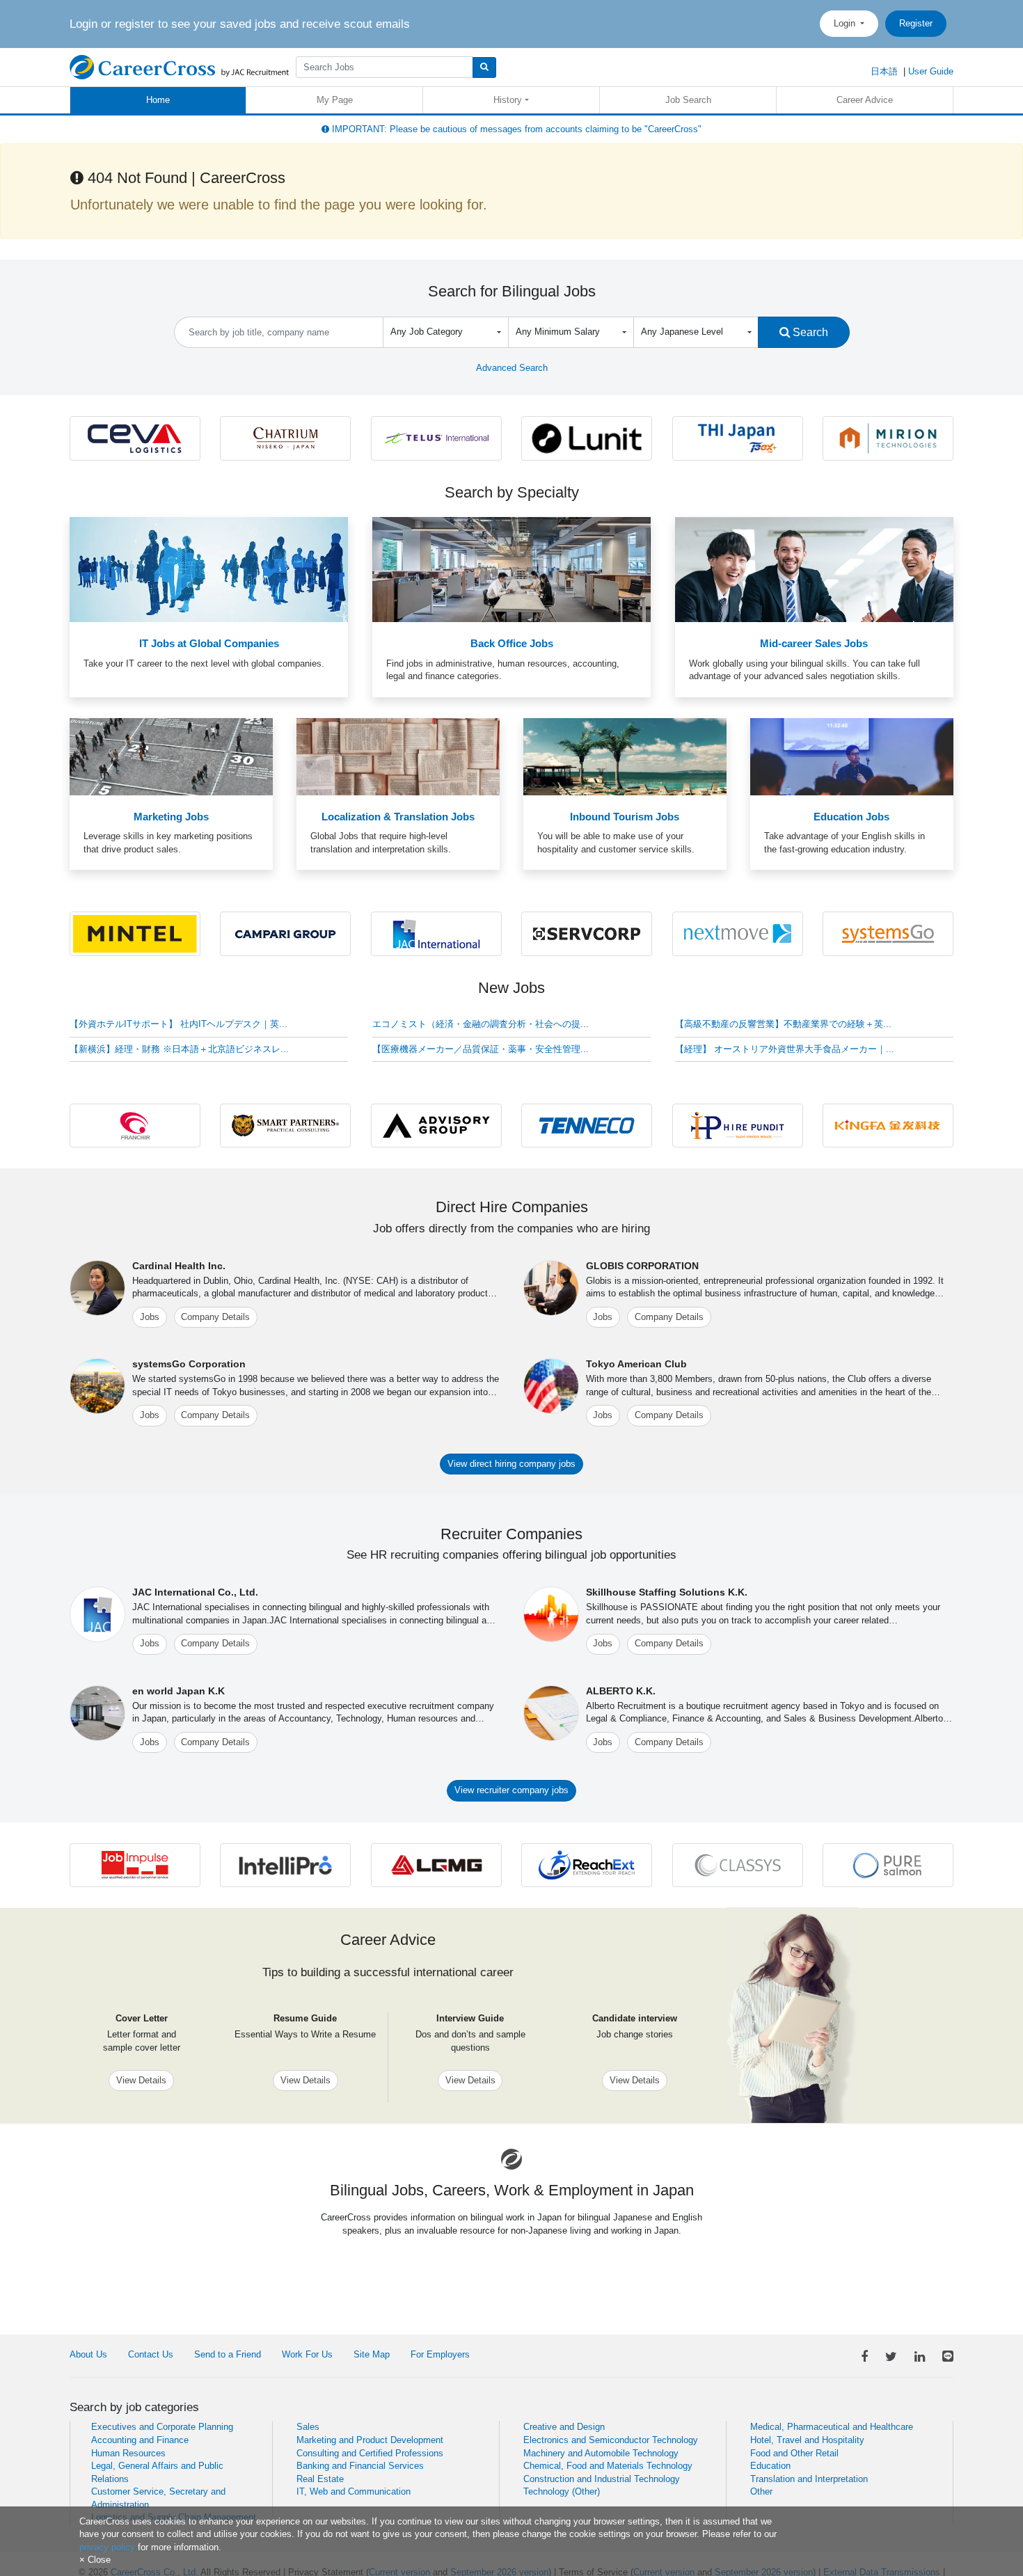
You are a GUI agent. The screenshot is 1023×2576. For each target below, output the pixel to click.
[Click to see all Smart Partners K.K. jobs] (285, 1125)
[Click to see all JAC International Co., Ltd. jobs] (436, 933)
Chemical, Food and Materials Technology (608, 2466)
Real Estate (320, 2479)
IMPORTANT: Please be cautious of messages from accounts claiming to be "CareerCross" (515, 129)
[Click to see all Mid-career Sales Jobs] (814, 569)
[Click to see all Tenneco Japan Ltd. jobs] (587, 1125)
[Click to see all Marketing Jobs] (171, 756)
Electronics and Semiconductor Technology (611, 2440)
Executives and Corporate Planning (162, 2427)
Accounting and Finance (140, 2440)
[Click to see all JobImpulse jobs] (135, 1865)
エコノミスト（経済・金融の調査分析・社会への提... (481, 1024)
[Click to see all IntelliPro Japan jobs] (285, 1865)
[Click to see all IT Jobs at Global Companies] (209, 569)
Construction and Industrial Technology (602, 2479)
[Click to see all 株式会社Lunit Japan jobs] (587, 437)
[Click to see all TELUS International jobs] (436, 437)
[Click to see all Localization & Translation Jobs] (398, 756)
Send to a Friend (228, 2354)
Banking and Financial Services (360, 2466)
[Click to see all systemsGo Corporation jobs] (888, 933)
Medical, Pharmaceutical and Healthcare (832, 2427)
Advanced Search (512, 368)
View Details (141, 2080)
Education (770, 2466)
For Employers (440, 2354)
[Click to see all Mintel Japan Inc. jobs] (135, 933)
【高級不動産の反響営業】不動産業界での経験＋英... (783, 1024)
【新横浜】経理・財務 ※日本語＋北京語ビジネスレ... (179, 1049)
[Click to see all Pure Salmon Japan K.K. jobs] (888, 1865)
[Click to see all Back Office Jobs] (511, 569)
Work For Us (307, 2354)
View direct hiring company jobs (511, 1464)
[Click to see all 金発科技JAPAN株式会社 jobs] (888, 1125)
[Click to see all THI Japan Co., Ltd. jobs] (738, 437)
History (508, 100)
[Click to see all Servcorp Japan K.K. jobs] (587, 933)
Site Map (372, 2354)
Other (761, 2491)
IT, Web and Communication (354, 2491)
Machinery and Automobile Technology (601, 2453)
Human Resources (128, 2453)
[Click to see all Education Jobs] (852, 756)
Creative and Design (564, 2427)
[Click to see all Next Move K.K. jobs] (738, 933)
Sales (308, 2427)
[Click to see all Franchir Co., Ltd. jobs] (135, 1125)
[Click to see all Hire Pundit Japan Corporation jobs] (738, 1125)
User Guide (931, 71)
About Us (88, 2354)
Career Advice (865, 100)
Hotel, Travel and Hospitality (807, 2440)
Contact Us (151, 2354)
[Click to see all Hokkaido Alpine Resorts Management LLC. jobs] (285, 437)
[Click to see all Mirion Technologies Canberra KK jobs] (888, 437)
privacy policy (107, 2547)
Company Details (215, 1317)
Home (158, 100)
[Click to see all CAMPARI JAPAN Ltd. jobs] (285, 933)
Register (916, 23)
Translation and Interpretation (809, 2479)
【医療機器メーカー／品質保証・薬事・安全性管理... (481, 1049)
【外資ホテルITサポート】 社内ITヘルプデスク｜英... (179, 1024)
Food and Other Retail (794, 2453)
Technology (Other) (562, 2491)
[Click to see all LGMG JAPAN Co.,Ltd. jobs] (436, 1865)
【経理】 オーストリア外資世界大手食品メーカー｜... (785, 1049)
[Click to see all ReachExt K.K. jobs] (587, 1865)
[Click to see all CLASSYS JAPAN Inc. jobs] (738, 1865)
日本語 (884, 71)
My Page (335, 100)
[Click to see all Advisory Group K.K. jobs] (436, 1125)
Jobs (150, 1317)
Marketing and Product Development (370, 2440)
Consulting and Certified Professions (370, 2453)
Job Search (688, 100)
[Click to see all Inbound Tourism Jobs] (625, 756)
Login (846, 23)
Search (809, 332)
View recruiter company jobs (511, 1790)
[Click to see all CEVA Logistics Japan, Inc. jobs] (135, 437)
